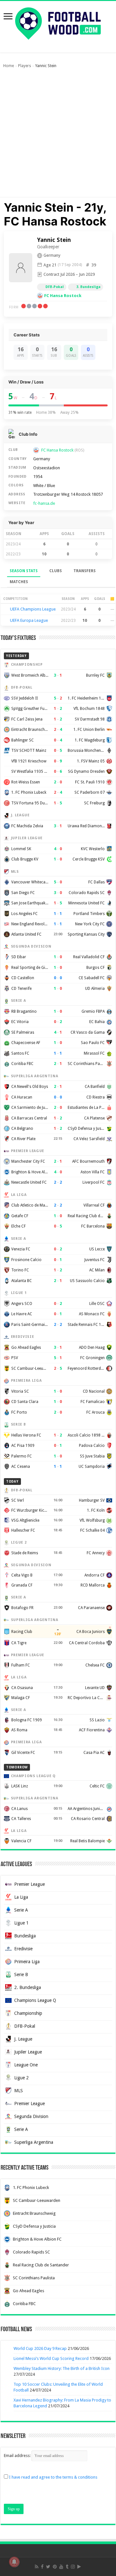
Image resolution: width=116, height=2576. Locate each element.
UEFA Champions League (33, 609)
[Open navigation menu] (8, 17)
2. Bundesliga (28, 1987)
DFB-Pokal (55, 287)
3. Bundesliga (88, 287)
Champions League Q (35, 2000)
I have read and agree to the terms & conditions (53, 2477)
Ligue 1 (21, 1923)
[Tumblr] (67, 2567)
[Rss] (37, 2567)
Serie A (21, 1910)
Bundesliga (25, 1936)
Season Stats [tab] (24, 571)
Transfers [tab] (85, 571)
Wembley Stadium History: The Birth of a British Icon (62, 2368)
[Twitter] (48, 2567)
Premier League (29, 1884)
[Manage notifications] (14, 2562)
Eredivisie (23, 1949)
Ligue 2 (21, 2078)
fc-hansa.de (44, 503)
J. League (23, 2039)
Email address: (18, 2456)
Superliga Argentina (34, 2142)
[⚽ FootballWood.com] (58, 22)
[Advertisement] (58, 136)
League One (26, 2065)
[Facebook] (42, 2567)
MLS (19, 2091)
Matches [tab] (19, 582)
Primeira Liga (27, 1962)
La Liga (21, 1897)
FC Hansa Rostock (63, 296)
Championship (28, 2013)
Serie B (21, 1974)
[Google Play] (79, 2567)
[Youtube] (61, 2567)
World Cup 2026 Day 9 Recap (40, 2348)
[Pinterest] (55, 2567)
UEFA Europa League (29, 620)
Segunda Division (31, 2116)
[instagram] (73, 2567)
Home (9, 66)
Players (24, 66)
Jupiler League (28, 2052)
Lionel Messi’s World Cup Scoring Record (51, 2358)
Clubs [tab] (56, 571)
